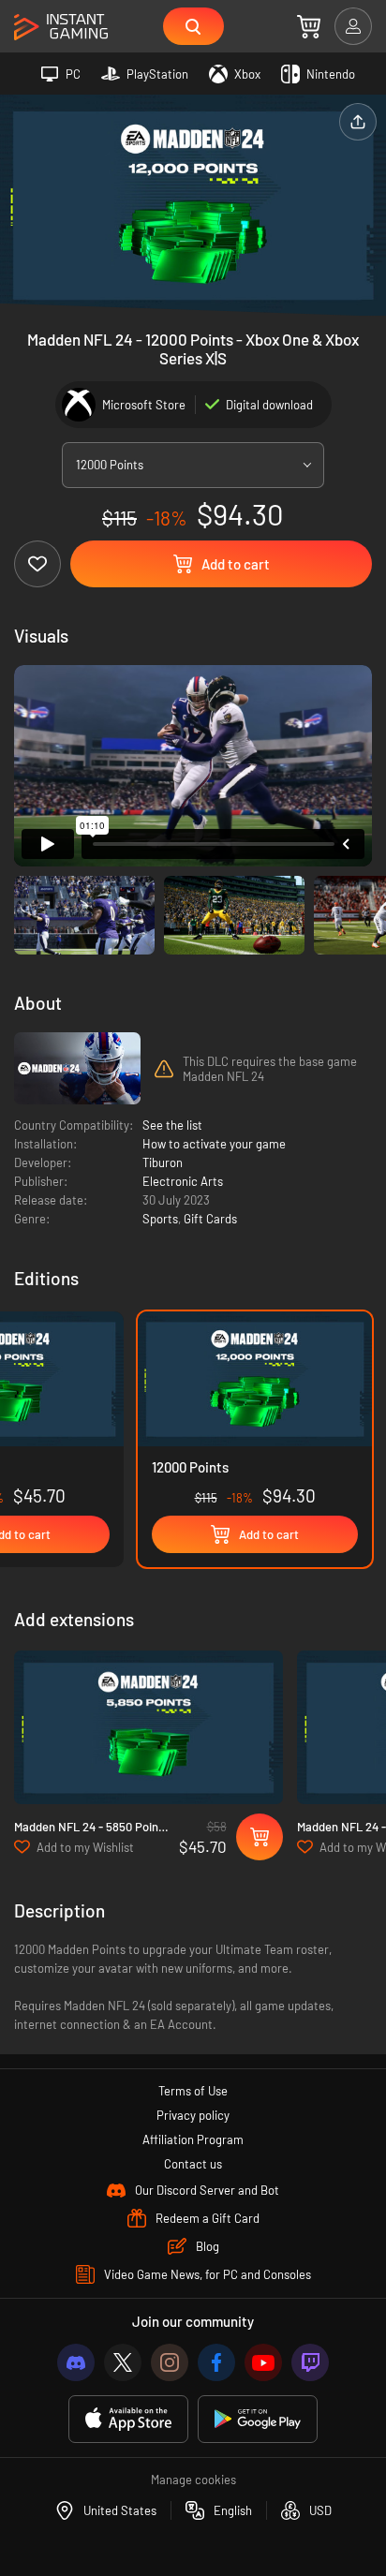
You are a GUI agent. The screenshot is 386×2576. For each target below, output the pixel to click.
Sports (160, 1219)
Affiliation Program (193, 2139)
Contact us (193, 2164)
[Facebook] (216, 2362)
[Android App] (258, 2419)
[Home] (61, 28)
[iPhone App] (128, 2419)
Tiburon (163, 1162)
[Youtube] (263, 2362)
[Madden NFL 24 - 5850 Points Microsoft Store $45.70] (148, 1728)
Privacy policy (193, 2115)
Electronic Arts (183, 1181)
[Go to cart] (309, 26)
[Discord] (76, 2362)
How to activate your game (214, 1144)
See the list (172, 1125)
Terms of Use (193, 2091)
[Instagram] (170, 2362)
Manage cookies (193, 2480)
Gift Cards (210, 1219)
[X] (123, 2362)
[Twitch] (310, 2362)
